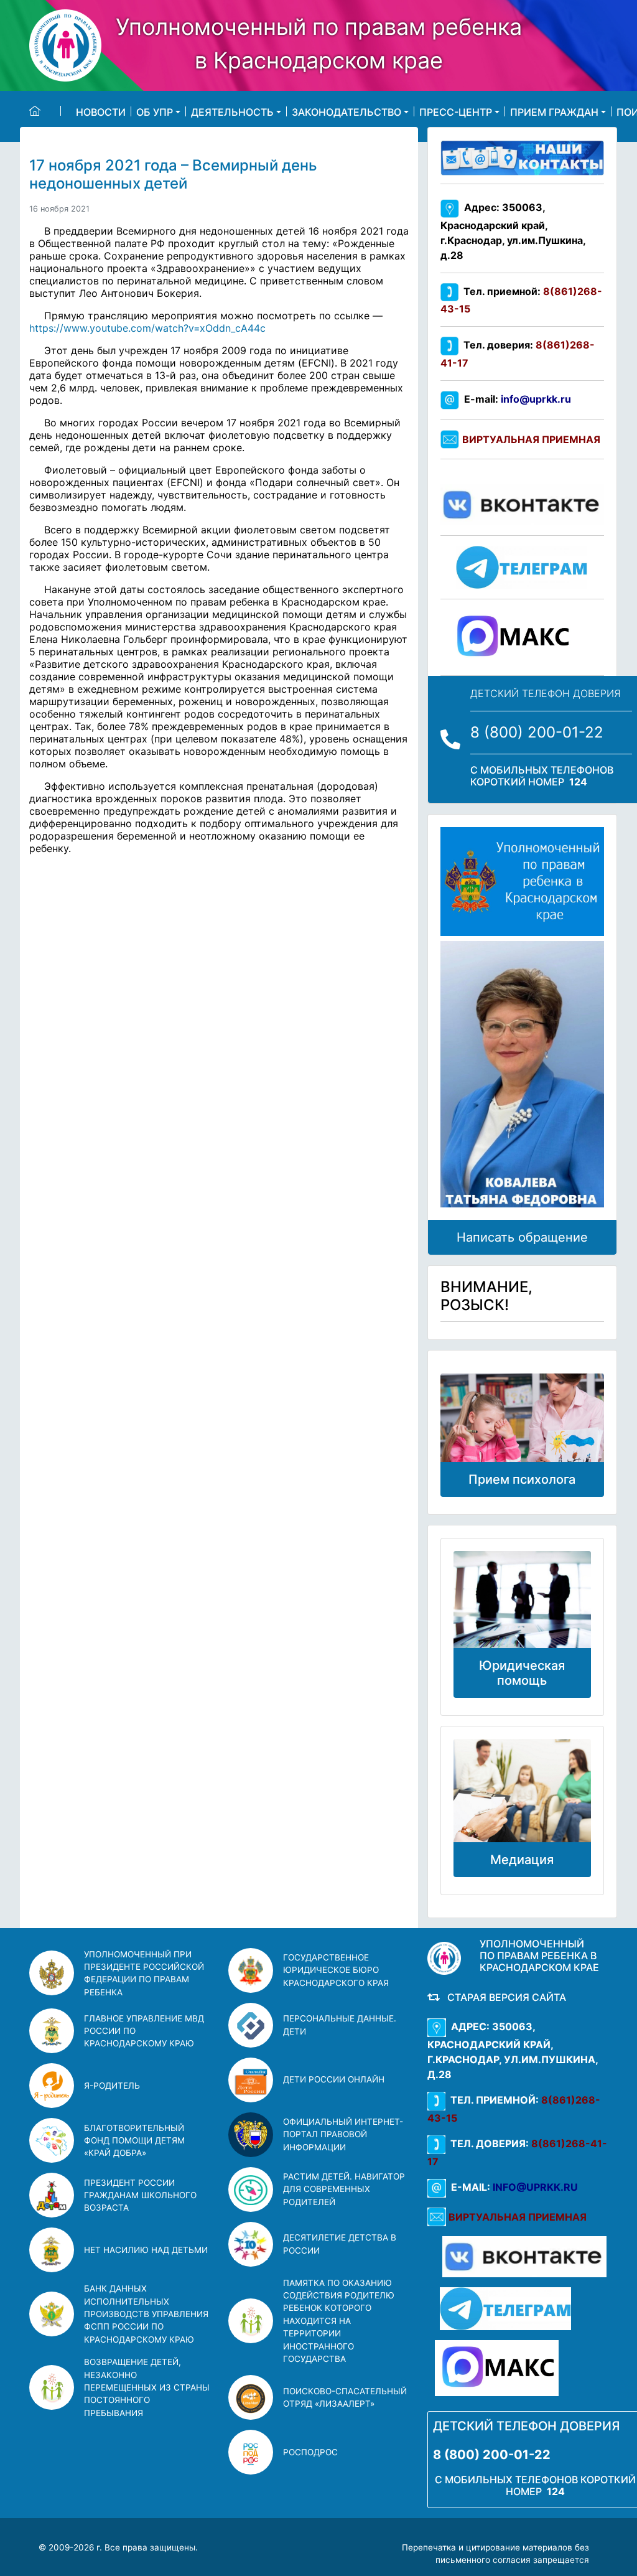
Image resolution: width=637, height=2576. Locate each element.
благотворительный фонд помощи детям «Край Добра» (134, 2141)
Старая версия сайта (504, 1997)
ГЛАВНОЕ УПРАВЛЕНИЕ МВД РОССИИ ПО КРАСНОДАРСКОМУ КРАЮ (144, 2031)
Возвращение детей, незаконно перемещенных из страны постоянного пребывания (147, 2387)
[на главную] (45, 111)
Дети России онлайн (334, 2079)
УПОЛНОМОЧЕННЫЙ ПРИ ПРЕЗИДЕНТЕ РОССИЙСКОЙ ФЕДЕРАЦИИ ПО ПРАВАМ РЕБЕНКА (144, 1973)
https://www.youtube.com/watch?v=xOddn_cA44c (147, 328)
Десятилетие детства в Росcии (340, 2244)
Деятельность (232, 111)
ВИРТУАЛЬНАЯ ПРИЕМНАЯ (531, 439)
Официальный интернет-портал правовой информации (343, 2134)
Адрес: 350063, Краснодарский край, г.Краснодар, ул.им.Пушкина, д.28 (513, 231)
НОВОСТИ (101, 111)
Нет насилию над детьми (146, 2250)
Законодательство (346, 111)
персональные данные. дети (340, 2025)
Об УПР (155, 111)
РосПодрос (310, 2452)
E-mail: (515, 399)
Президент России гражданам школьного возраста (140, 2195)
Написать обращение (522, 1237)
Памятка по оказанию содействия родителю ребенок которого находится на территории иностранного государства (339, 2321)
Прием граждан (554, 111)
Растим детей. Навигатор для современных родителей (344, 2189)
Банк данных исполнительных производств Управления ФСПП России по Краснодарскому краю (146, 2314)
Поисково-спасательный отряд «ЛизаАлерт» (345, 2397)
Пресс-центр (456, 111)
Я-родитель (112, 2086)
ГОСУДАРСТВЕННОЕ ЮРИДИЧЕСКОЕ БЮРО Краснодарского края (336, 1970)
